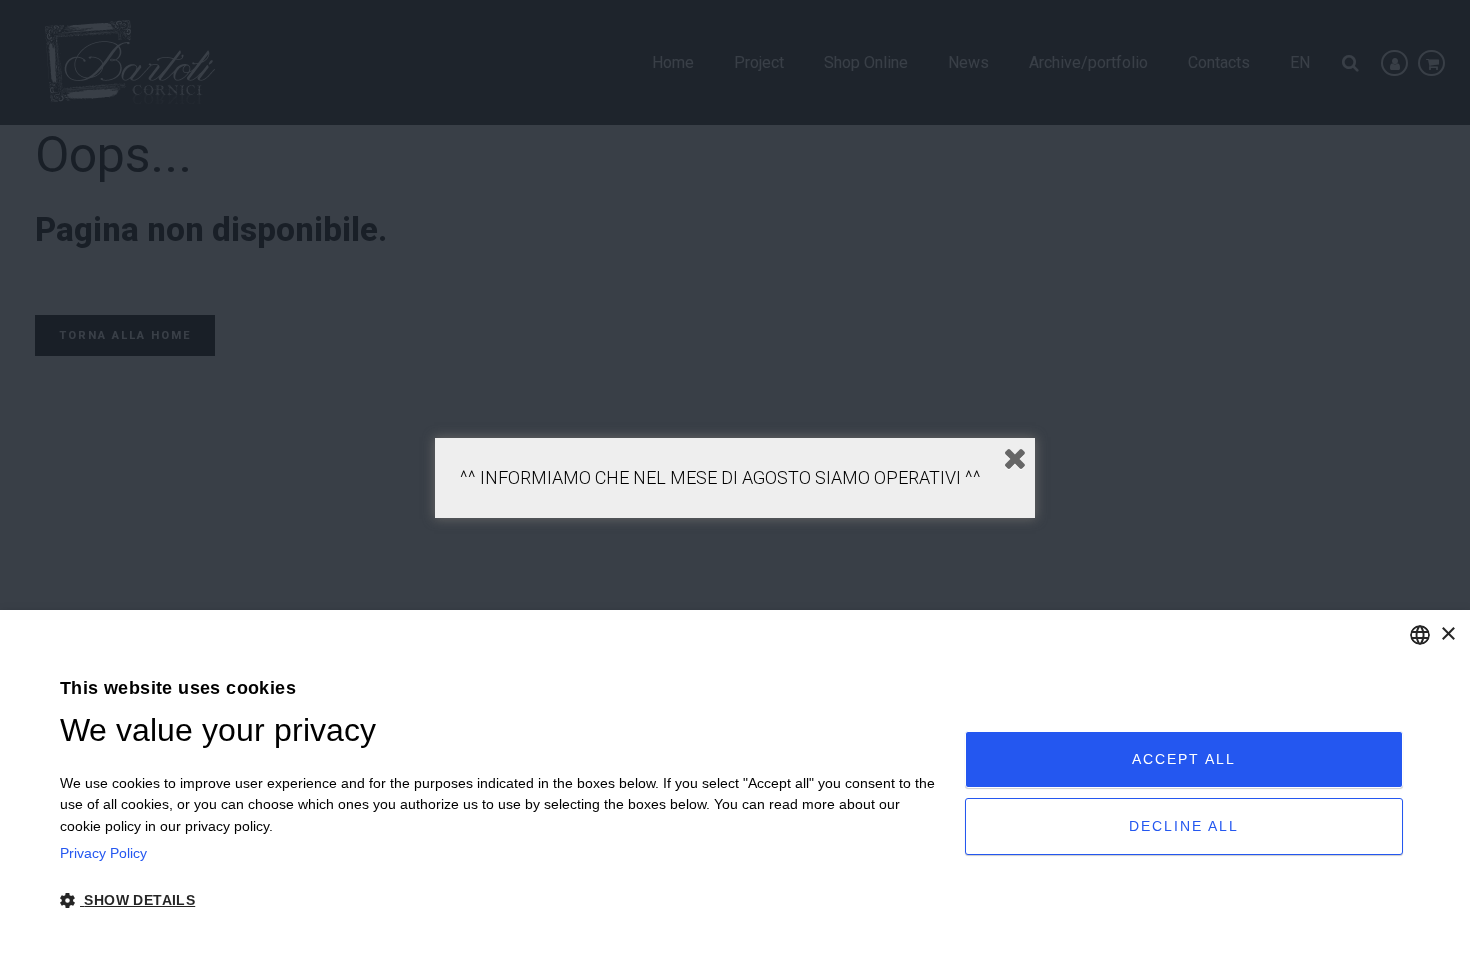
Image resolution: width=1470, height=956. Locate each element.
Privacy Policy (103, 853)
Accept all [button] (1184, 759)
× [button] (1447, 634)
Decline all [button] (1184, 826)
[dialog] (735, 783)
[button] (499, 901)
